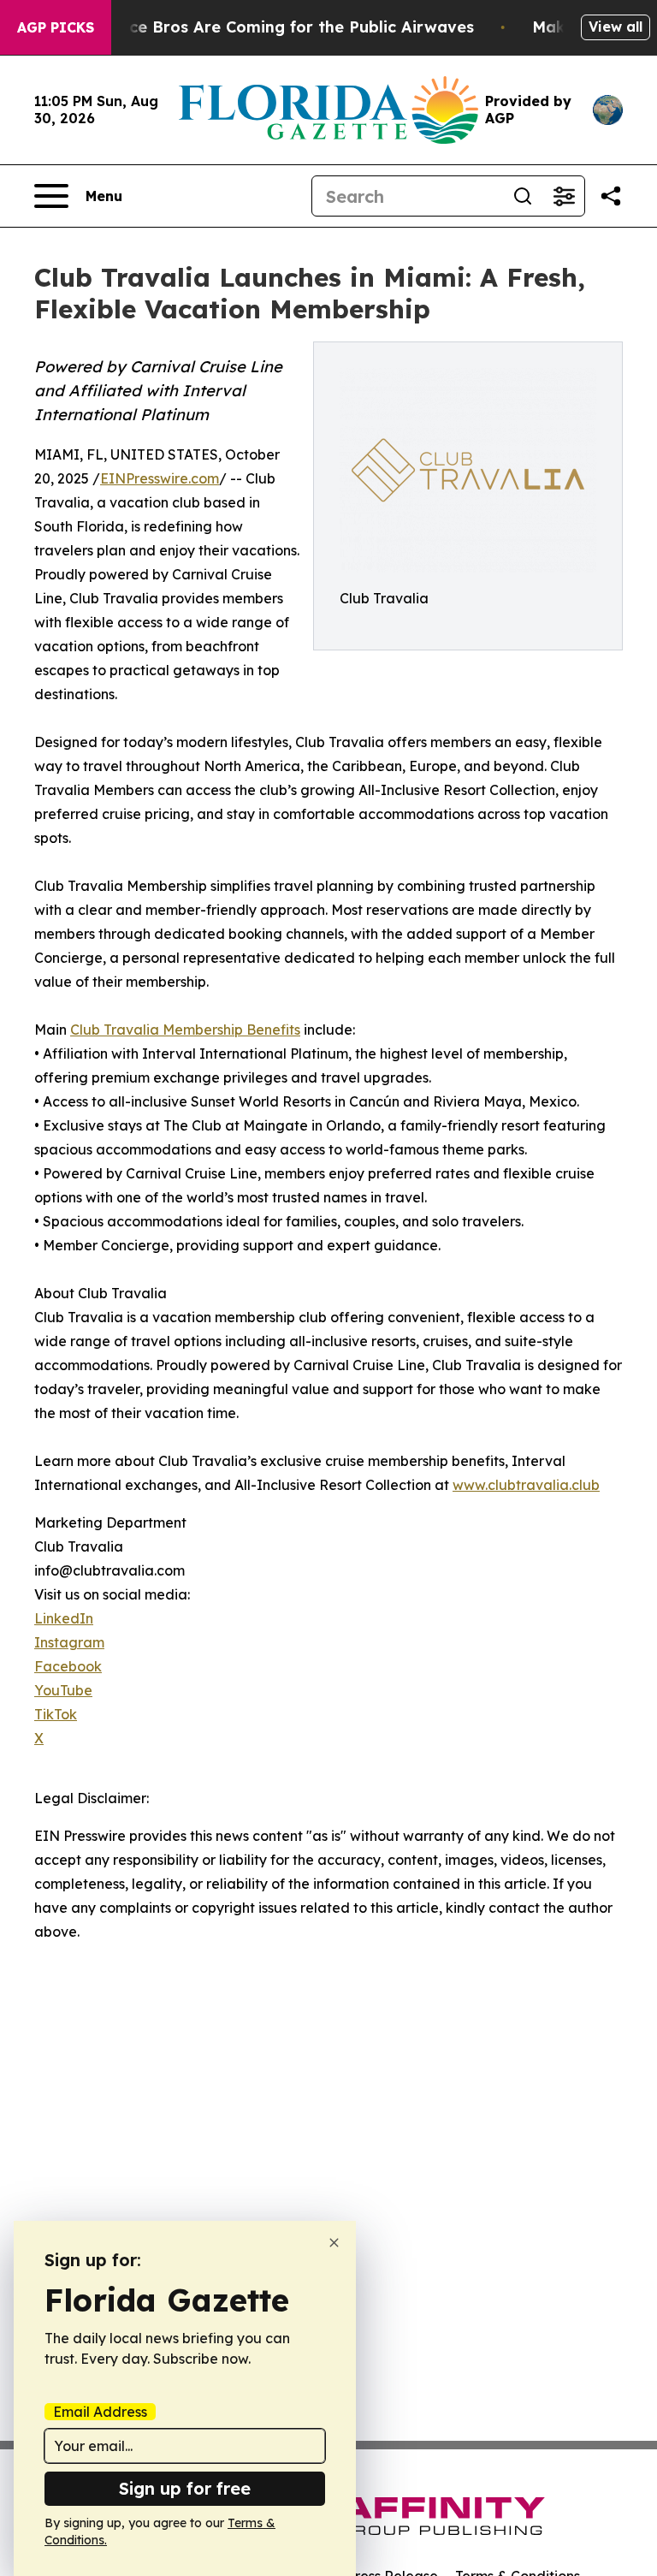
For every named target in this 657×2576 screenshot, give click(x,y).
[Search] (523, 196)
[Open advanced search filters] (564, 196)
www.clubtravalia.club (526, 1485)
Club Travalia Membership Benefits (185, 1030)
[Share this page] (611, 196)
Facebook (68, 1666)
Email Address (100, 2412)
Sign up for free (185, 2488)
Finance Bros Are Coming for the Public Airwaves (280, 27)
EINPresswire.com (160, 478)
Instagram (69, 1642)
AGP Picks (56, 27)
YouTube (63, 1690)
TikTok (56, 1714)
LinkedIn (64, 1618)
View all (616, 27)
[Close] (334, 2243)
